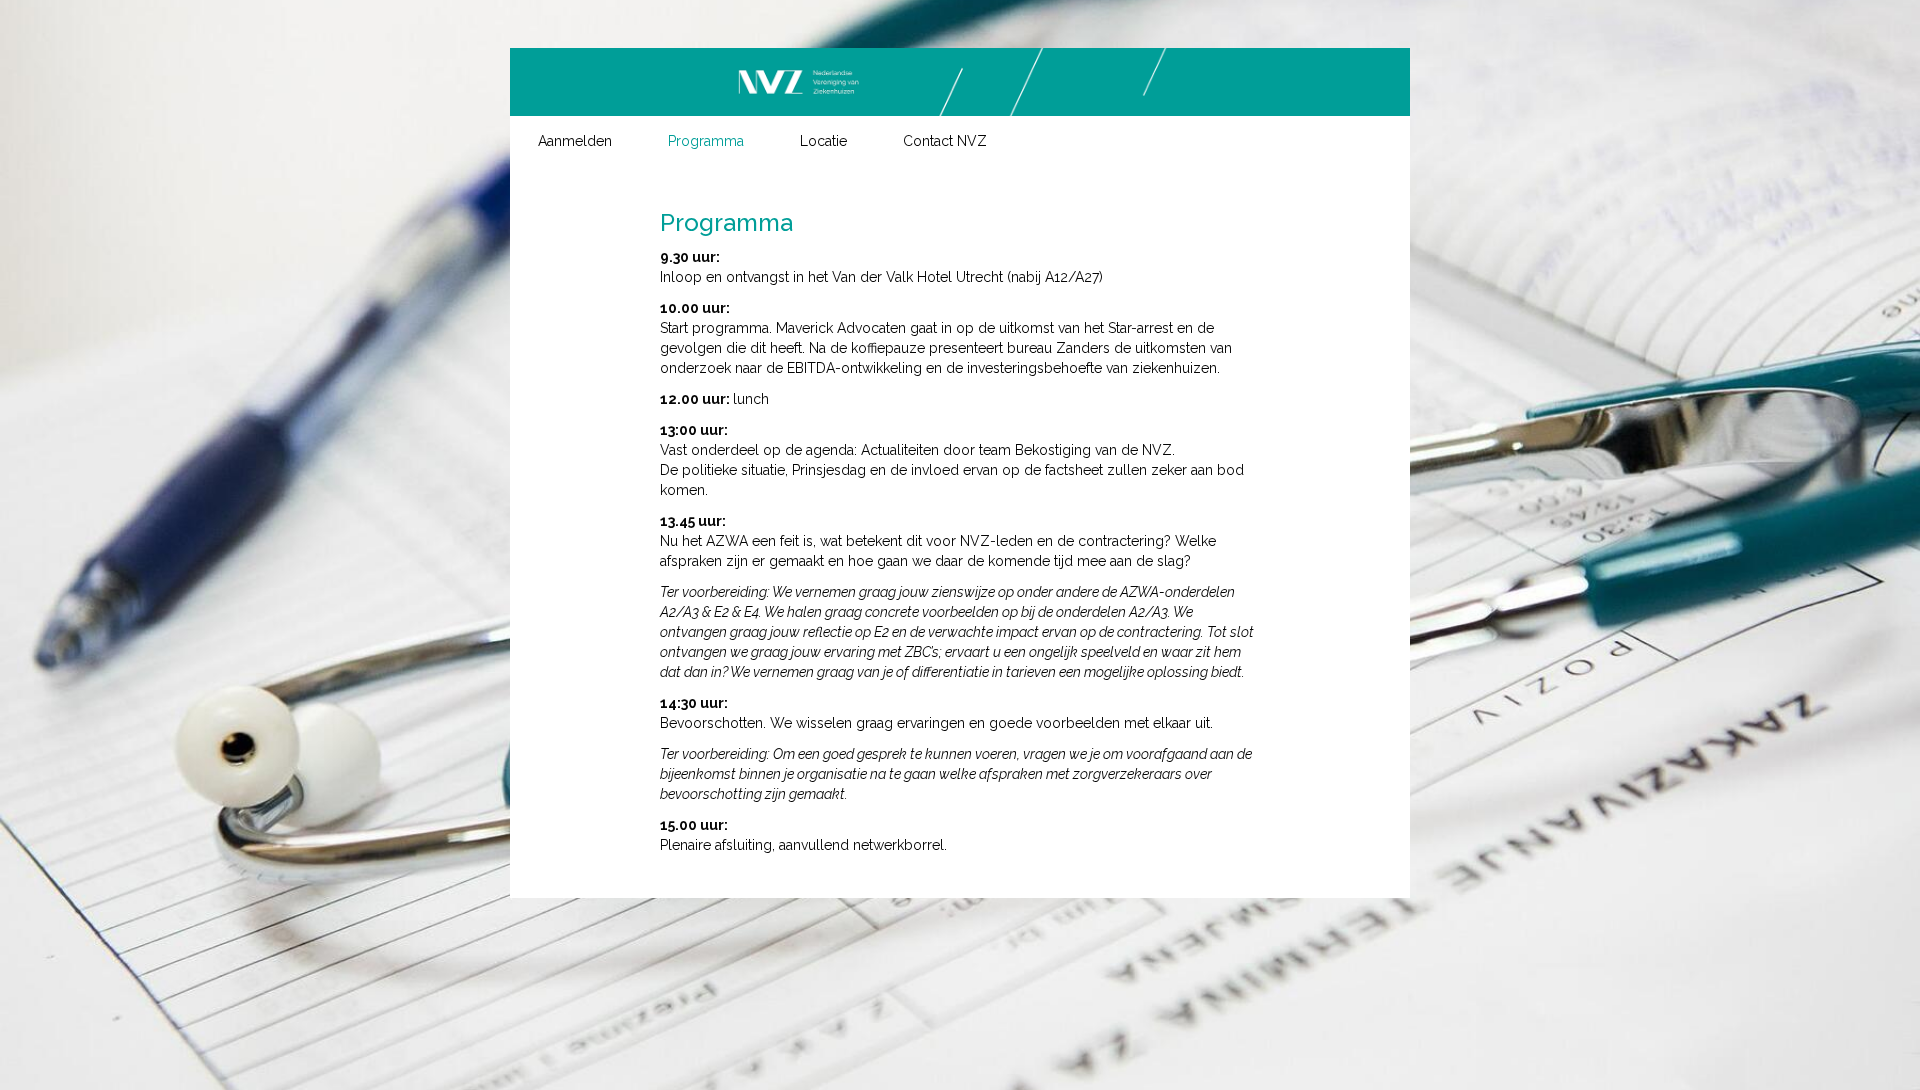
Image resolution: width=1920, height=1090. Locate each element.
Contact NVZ (945, 141)
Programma (706, 141)
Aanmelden (575, 141)
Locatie (823, 141)
